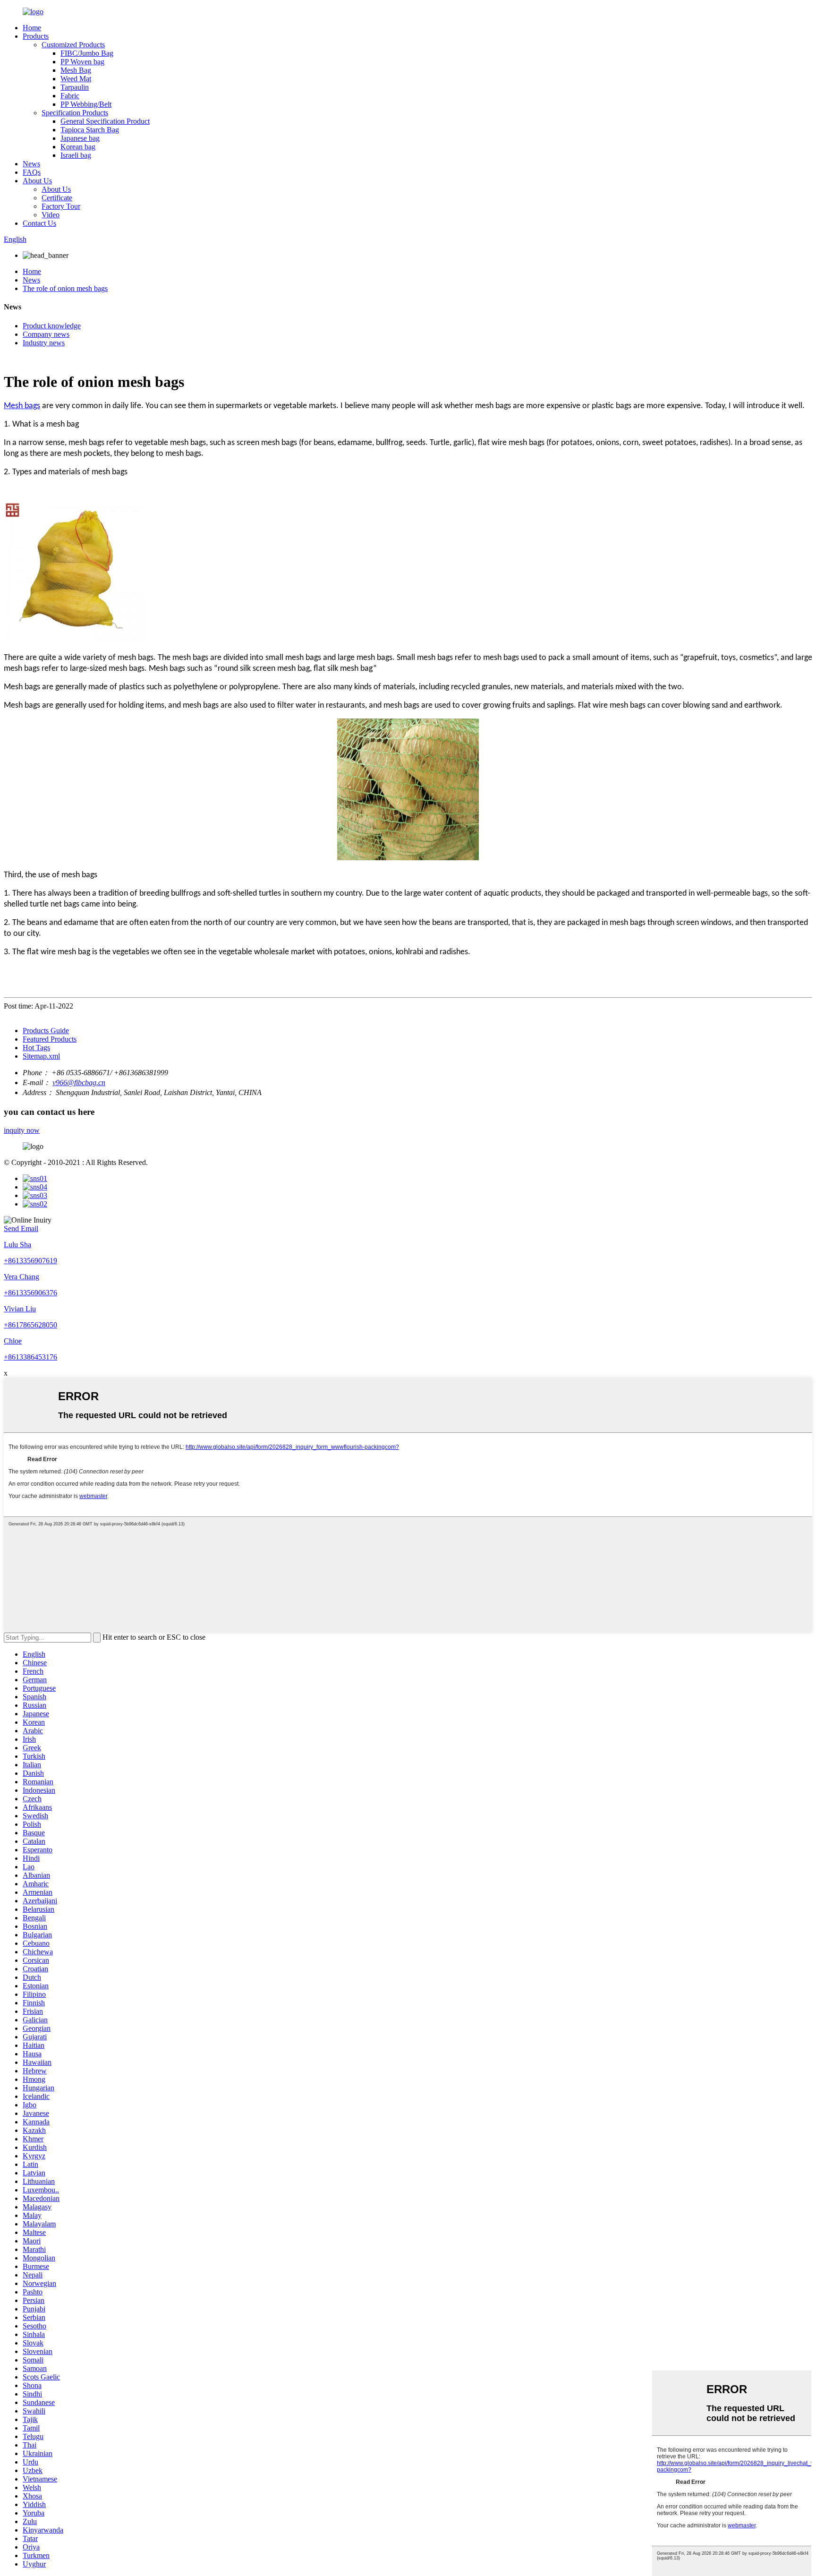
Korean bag (78, 147)
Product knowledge (52, 326)
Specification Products (75, 113)
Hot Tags (36, 1048)
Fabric (70, 96)
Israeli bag (76, 155)
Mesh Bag (76, 70)
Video (51, 215)
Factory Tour (61, 206)
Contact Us (39, 223)
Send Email (21, 1228)
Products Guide (46, 1031)
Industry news (44, 343)
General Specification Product (105, 121)
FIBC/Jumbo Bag (87, 53)
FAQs (32, 172)
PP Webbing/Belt (86, 104)
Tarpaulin (75, 87)
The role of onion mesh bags (65, 288)
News (31, 164)
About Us (37, 181)
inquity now (22, 1130)
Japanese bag (80, 138)
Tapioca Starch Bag (90, 130)
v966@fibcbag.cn (79, 1083)
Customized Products (73, 45)
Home (32, 28)
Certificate (57, 198)
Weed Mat (76, 79)
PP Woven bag (82, 62)
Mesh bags (22, 406)
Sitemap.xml (41, 1056)
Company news (46, 334)
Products (36, 36)
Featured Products (50, 1039)
